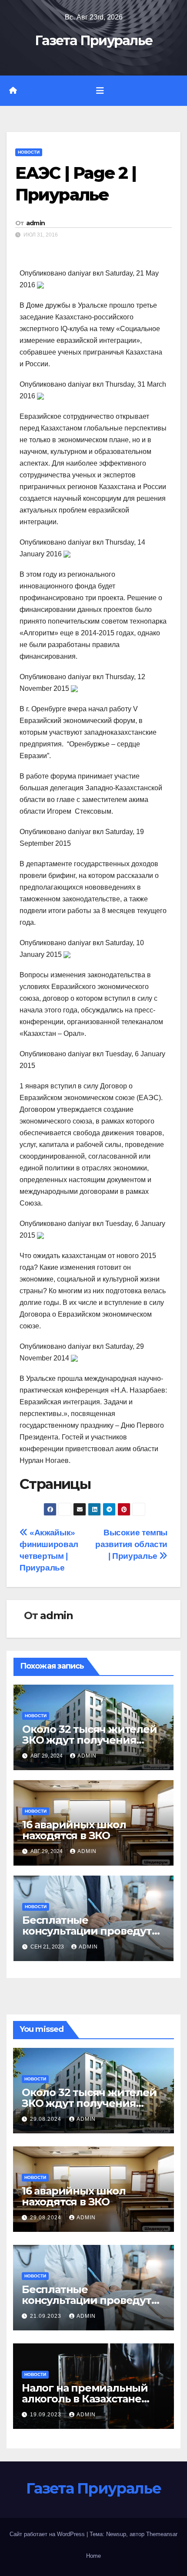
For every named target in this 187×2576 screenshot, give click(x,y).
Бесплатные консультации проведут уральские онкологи (87, 1931)
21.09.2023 (47, 2316)
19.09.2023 (47, 2415)
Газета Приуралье (94, 41)
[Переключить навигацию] (100, 91)
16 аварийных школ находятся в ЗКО (74, 1830)
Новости (29, 152)
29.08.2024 (47, 2119)
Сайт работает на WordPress (48, 2534)
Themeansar (162, 2534)
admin (36, 223)
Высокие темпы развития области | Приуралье (131, 1544)
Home (93, 2556)
